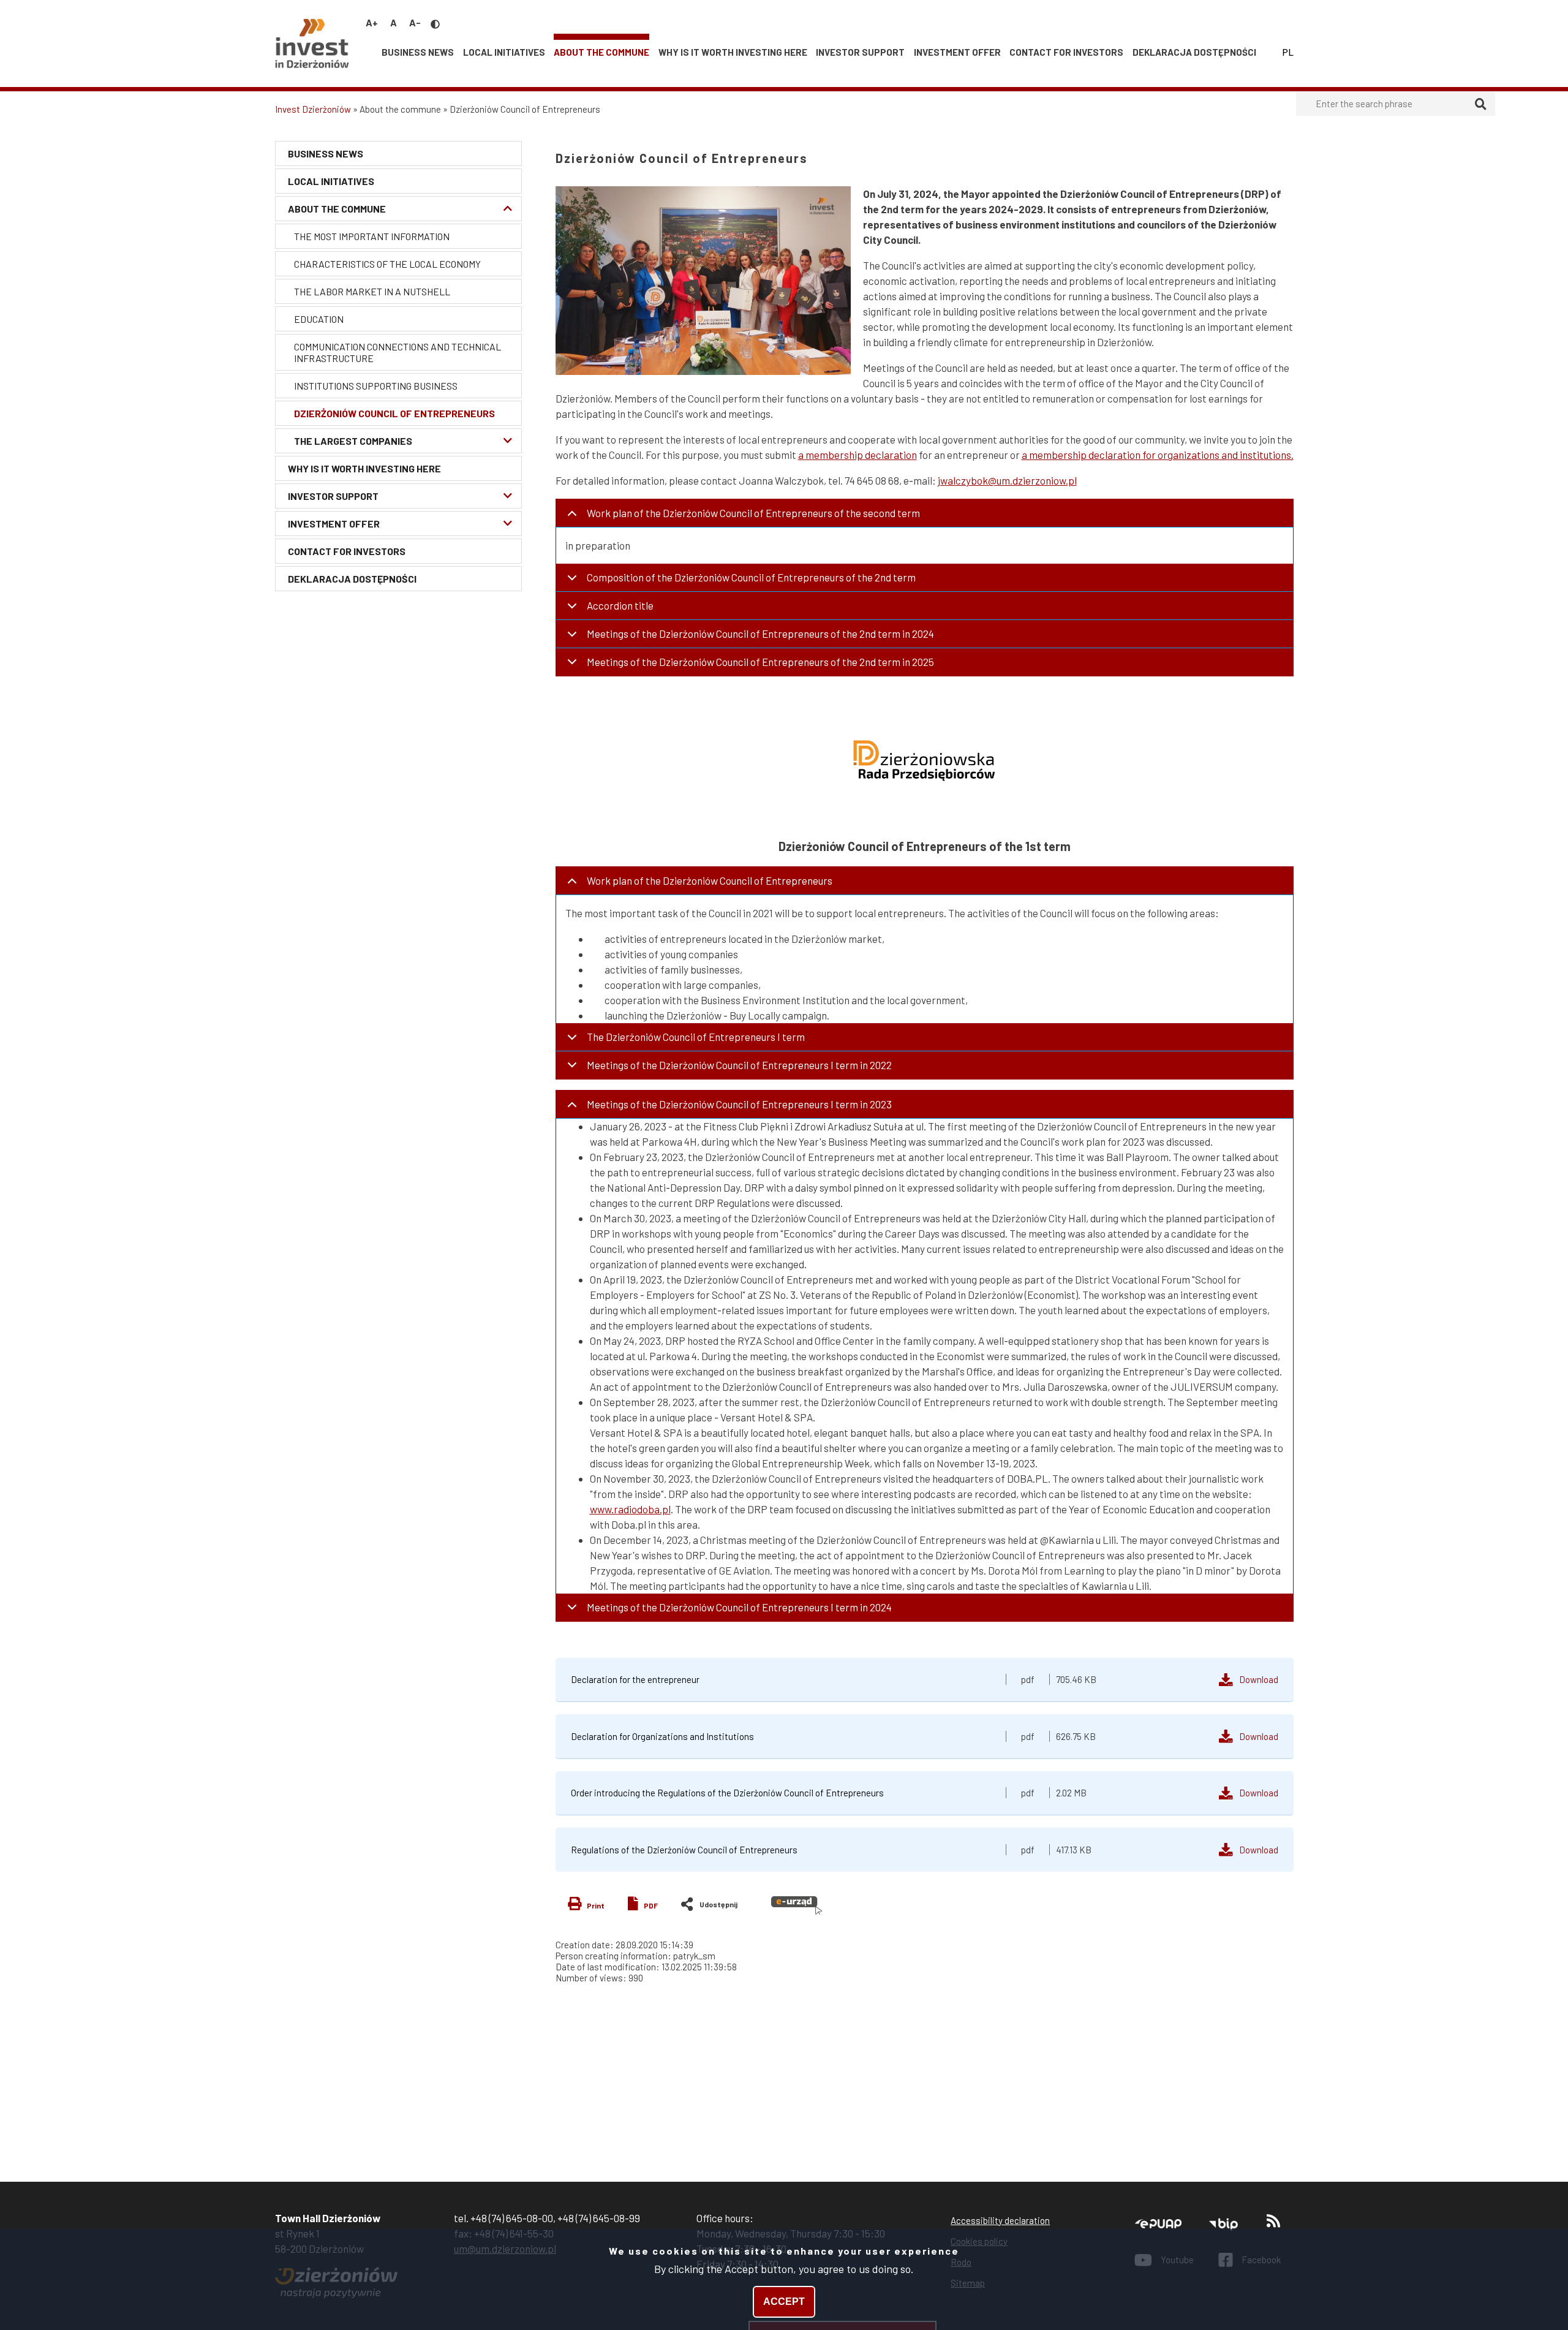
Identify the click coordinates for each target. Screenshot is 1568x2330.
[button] (703, 281)
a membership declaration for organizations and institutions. (1158, 455)
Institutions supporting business (376, 386)
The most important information (372, 236)
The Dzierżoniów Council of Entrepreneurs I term (696, 1037)
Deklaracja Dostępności (1194, 52)
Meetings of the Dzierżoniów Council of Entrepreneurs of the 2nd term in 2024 (760, 634)
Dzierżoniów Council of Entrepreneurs (394, 413)
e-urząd (797, 1905)
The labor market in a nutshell (372, 291)
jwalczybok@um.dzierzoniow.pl (1007, 480)
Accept (784, 2302)
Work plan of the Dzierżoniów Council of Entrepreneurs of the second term (753, 513)
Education (319, 319)
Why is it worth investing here (733, 52)
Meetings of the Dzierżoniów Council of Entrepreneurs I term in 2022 (739, 1065)
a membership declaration (858, 455)
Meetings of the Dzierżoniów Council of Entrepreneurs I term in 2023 (739, 1104)
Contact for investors (1066, 52)
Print (596, 1905)
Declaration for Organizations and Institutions (662, 1736)
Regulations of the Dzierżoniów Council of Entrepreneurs (684, 1850)
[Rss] (1273, 2224)
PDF (651, 1905)
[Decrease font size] (415, 22)
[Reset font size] (394, 22)
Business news (418, 52)
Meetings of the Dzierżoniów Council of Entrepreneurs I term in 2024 (739, 1607)
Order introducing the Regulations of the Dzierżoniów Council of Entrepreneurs (727, 1793)
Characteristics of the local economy (387, 264)
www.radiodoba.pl (630, 1509)
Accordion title (620, 605)
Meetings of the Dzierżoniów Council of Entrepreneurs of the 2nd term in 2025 (760, 662)
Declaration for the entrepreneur (635, 1679)
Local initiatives (504, 52)
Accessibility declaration (1000, 2220)
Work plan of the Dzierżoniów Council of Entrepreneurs (710, 880)
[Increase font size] (372, 22)
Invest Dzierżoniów (313, 109)
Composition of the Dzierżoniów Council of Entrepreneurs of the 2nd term (751, 577)
